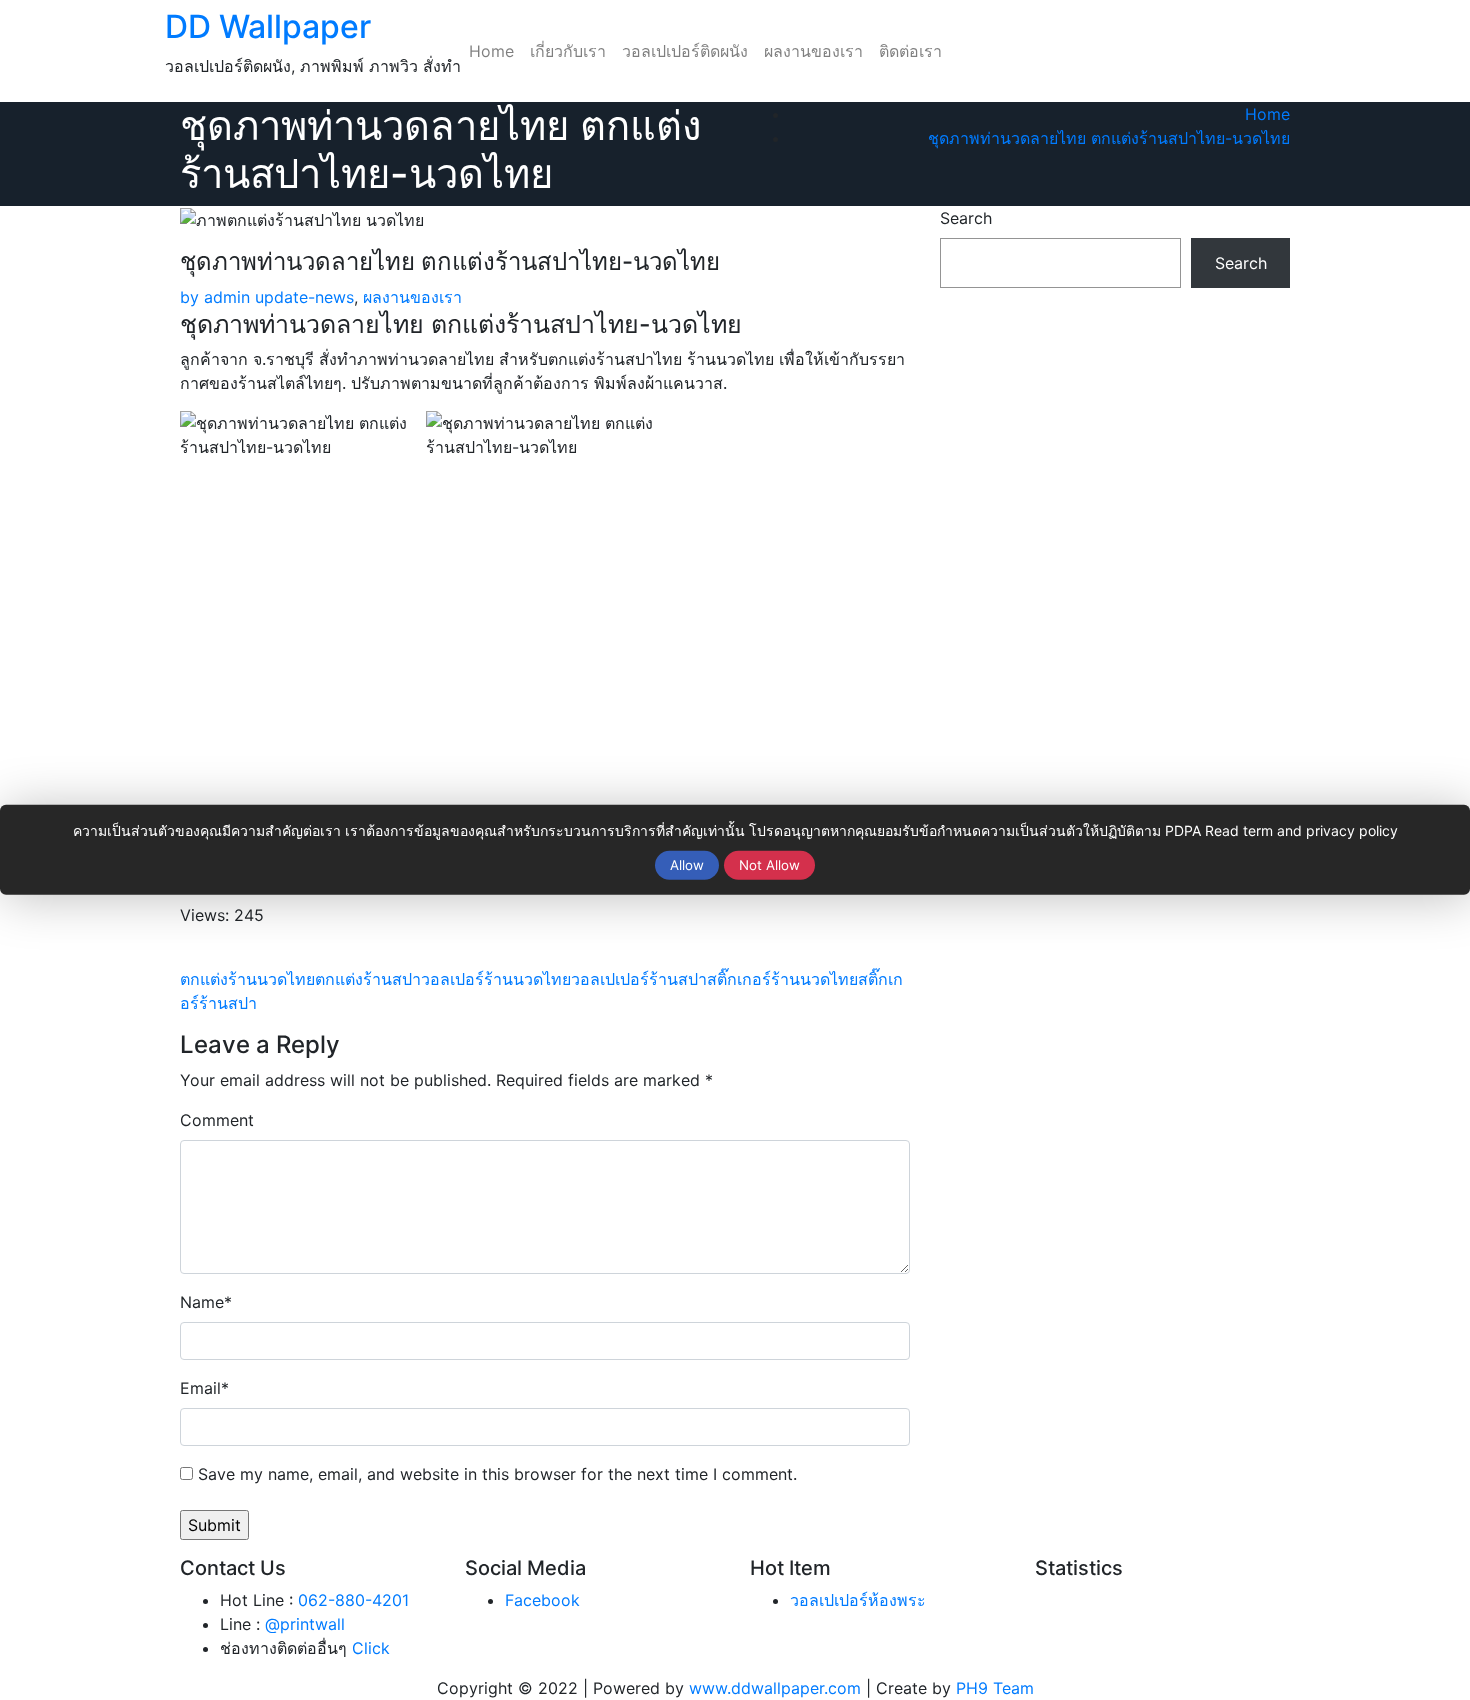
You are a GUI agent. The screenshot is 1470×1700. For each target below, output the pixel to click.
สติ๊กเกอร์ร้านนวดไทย (782, 979)
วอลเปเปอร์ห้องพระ (858, 1600)
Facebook (542, 1600)
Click (371, 1648)
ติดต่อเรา (910, 51)
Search (966, 218)
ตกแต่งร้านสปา (368, 979)
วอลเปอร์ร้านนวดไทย (496, 979)
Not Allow (769, 865)
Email (204, 1388)
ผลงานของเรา (813, 51)
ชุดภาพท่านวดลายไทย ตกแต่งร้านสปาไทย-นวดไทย (1109, 138)
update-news (304, 297)
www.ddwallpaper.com (775, 1688)
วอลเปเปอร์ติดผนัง (685, 51)
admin (215, 297)
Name (206, 1302)
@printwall (305, 1624)
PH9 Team (995, 1688)
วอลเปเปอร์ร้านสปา (639, 979)
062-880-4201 (353, 1600)
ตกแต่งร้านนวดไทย (247, 979)
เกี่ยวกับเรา (568, 51)
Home (491, 51)
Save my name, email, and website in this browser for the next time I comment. (497, 1474)
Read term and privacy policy (1301, 830)
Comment (217, 1120)
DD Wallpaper (268, 26)
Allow (687, 865)
